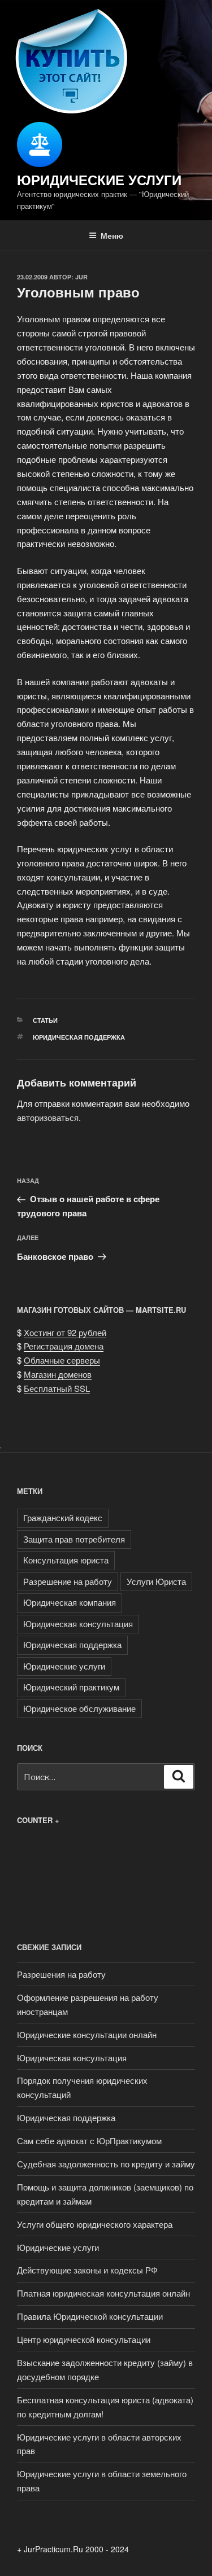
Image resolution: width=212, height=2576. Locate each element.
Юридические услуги (99, 179)
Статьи (45, 1020)
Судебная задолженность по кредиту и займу (106, 2164)
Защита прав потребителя (74, 1539)
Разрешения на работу (61, 1974)
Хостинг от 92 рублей (65, 1332)
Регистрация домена (64, 1346)
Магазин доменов (58, 1374)
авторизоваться (48, 1117)
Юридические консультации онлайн (87, 2034)
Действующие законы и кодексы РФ (87, 2270)
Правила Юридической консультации (90, 2316)
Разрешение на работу (68, 1581)
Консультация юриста (66, 1560)
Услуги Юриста (156, 1581)
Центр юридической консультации (84, 2339)
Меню (112, 235)
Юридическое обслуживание (79, 1708)
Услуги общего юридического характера (95, 2224)
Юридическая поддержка (79, 1037)
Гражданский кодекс (63, 1517)
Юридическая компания (70, 1602)
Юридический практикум (71, 1687)
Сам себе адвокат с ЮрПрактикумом (89, 2141)
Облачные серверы (62, 1360)
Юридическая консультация (78, 1624)
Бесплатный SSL (57, 1388)
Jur (81, 277)
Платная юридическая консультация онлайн (103, 2293)
